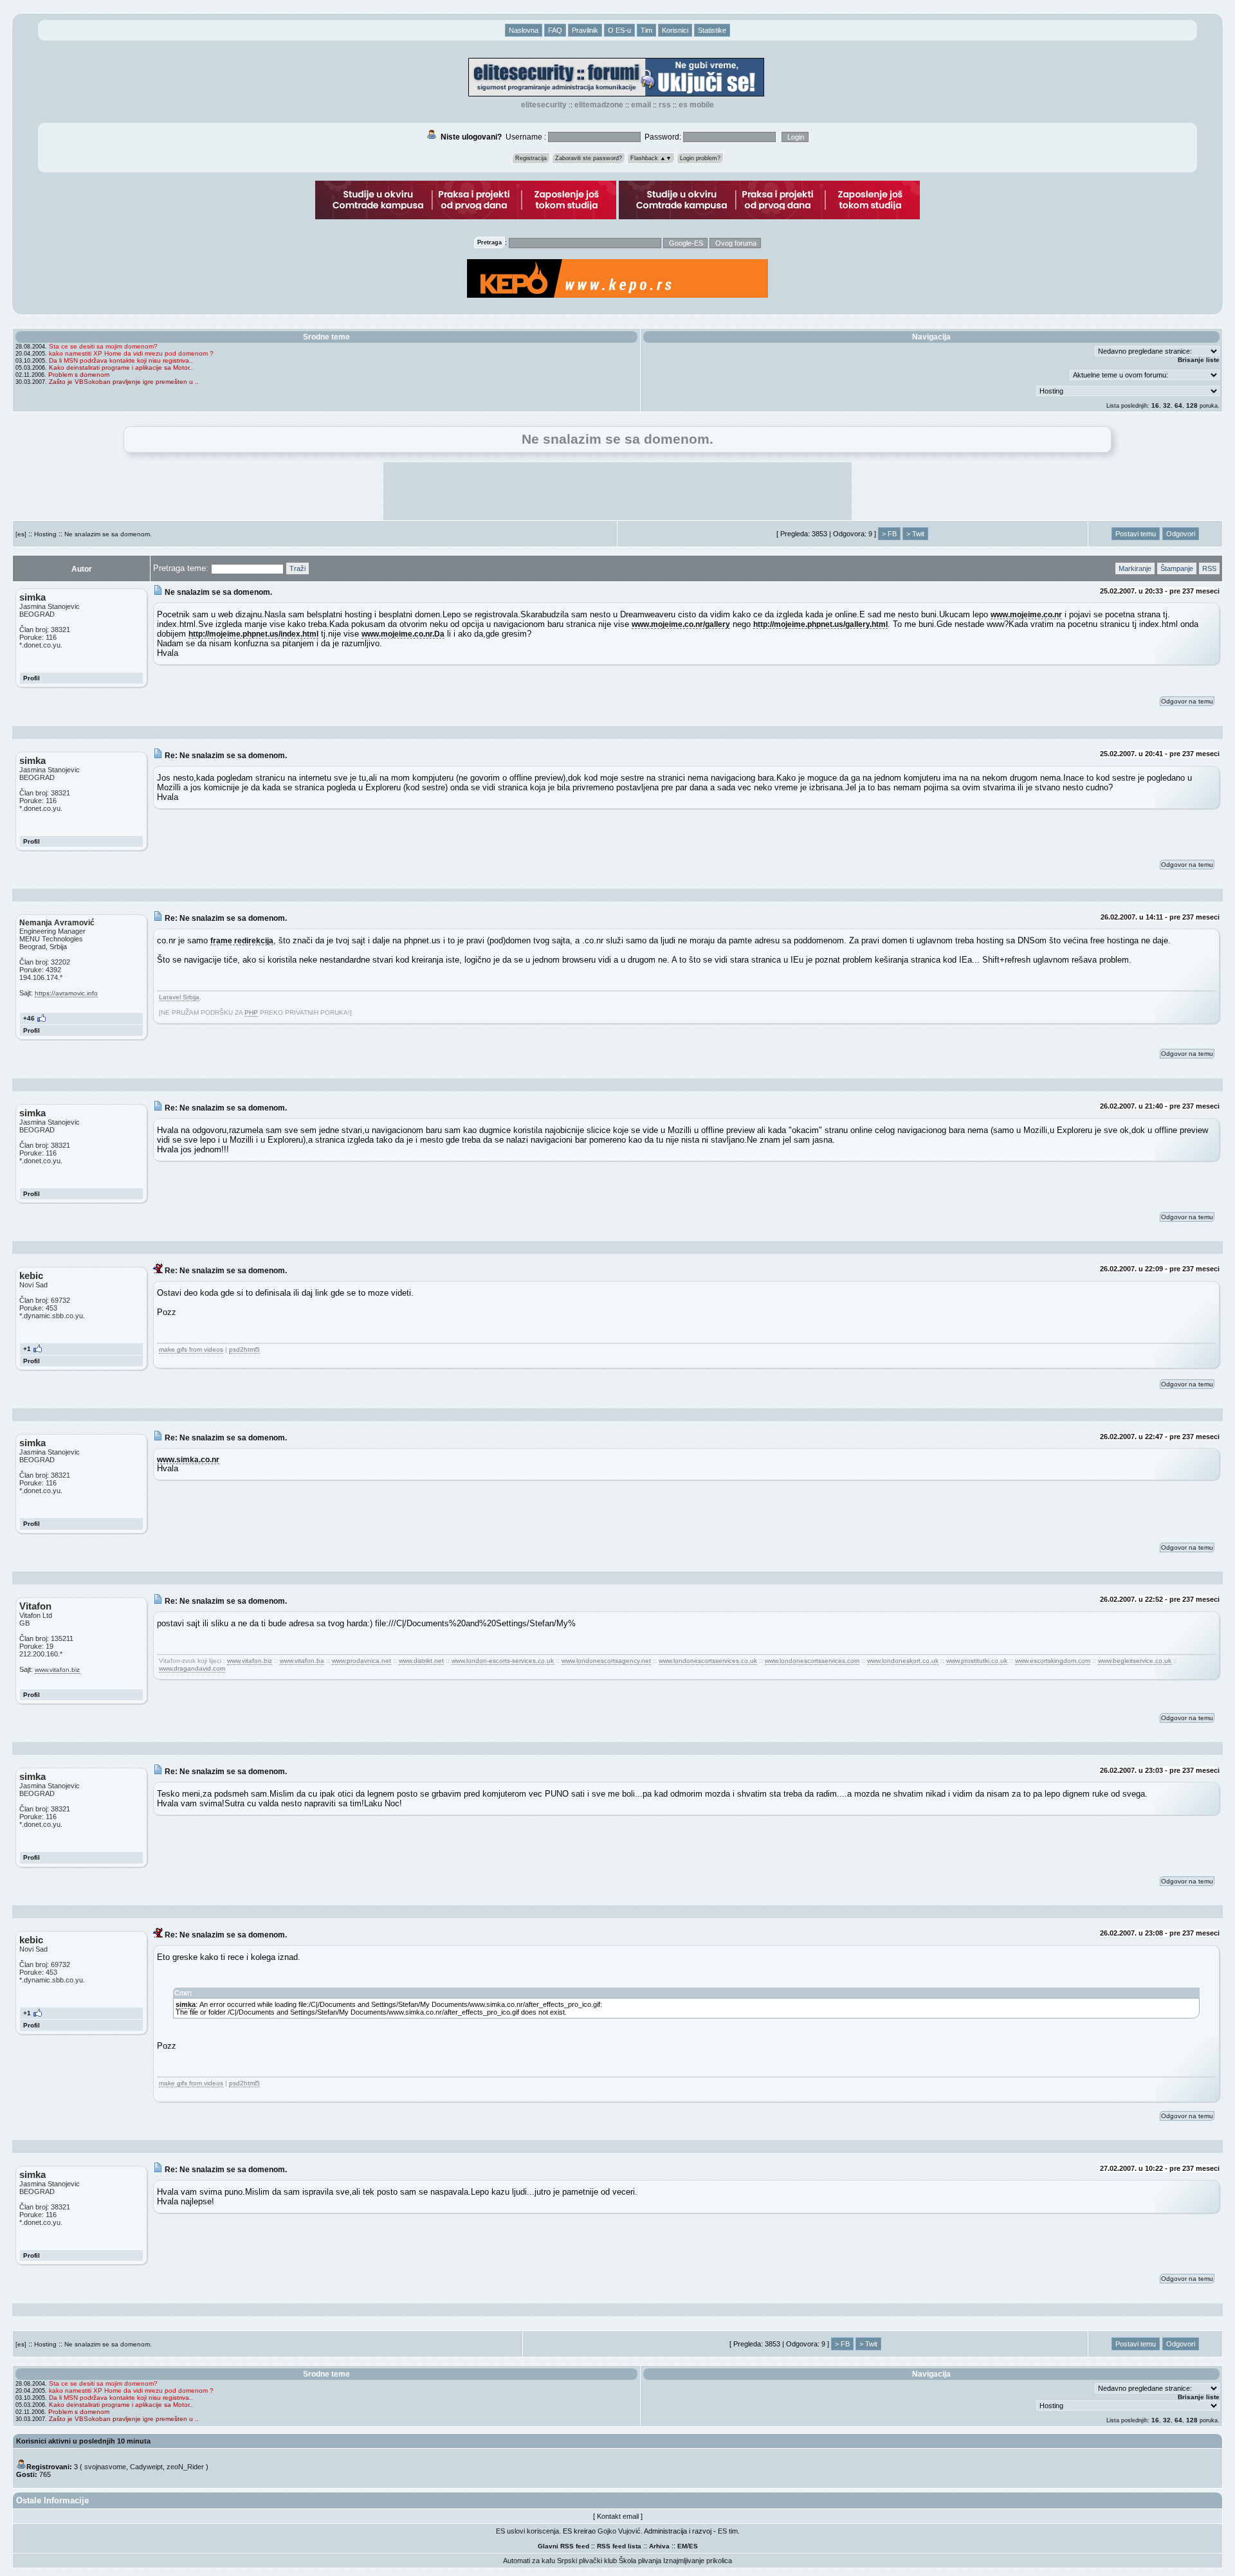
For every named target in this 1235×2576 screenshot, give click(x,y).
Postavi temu (1136, 534)
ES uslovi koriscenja (527, 2531)
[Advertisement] (617, 491)
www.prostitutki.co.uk (977, 1661)
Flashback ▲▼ (651, 158)
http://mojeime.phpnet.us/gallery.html (820, 624)
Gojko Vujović (619, 2531)
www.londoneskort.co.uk (903, 1661)
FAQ (555, 30)
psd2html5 (244, 1349)
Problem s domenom (79, 375)
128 (1192, 405)
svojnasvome (105, 2467)
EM (682, 2546)
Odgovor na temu (1187, 701)
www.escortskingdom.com (1053, 1661)
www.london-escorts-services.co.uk (503, 1661)
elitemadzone (599, 105)
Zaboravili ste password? (589, 158)
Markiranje (1135, 568)
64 (1178, 405)
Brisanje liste (1199, 360)
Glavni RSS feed (563, 2546)
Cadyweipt (146, 2467)
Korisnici (675, 30)
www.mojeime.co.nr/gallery (681, 624)
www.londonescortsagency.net (606, 1661)
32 (1167, 405)
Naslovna (524, 30)
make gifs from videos (191, 1349)
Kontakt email (618, 2516)
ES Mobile (696, 105)
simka (186, 2004)
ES (693, 2546)
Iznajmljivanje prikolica (698, 2561)
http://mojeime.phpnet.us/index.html (253, 634)
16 (1155, 405)
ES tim (728, 2531)
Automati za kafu (529, 2561)
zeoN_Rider (185, 2467)
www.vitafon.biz (57, 1670)
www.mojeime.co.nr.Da (403, 634)
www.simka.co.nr (188, 1459)
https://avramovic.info (66, 993)
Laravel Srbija (179, 997)
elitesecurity (544, 105)
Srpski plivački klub (587, 2561)
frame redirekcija (242, 940)
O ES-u (619, 30)
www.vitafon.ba (302, 1661)
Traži (297, 568)
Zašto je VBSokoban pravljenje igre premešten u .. (124, 382)
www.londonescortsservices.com (812, 1661)
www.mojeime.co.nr (1026, 614)
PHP (251, 1012)
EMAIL (641, 105)
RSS (665, 105)
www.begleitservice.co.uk (1135, 1661)
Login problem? (700, 158)
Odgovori (1181, 534)
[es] (21, 534)
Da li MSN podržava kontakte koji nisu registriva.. (121, 360)
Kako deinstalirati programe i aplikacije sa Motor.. (121, 367)
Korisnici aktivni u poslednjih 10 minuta (83, 2441)
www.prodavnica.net (361, 1661)
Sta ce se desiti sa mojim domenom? (103, 346)
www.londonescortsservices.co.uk (708, 1661)
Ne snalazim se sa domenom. (108, 534)
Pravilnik (585, 30)
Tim (646, 30)
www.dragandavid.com (192, 1668)
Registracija (531, 158)
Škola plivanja (640, 2561)
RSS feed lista (619, 2546)
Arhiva (659, 2546)
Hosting (45, 534)
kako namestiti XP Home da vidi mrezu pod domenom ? (131, 353)
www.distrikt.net (421, 1661)
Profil (32, 678)
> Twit (915, 534)
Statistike (712, 30)
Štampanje (1177, 568)
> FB (889, 534)
